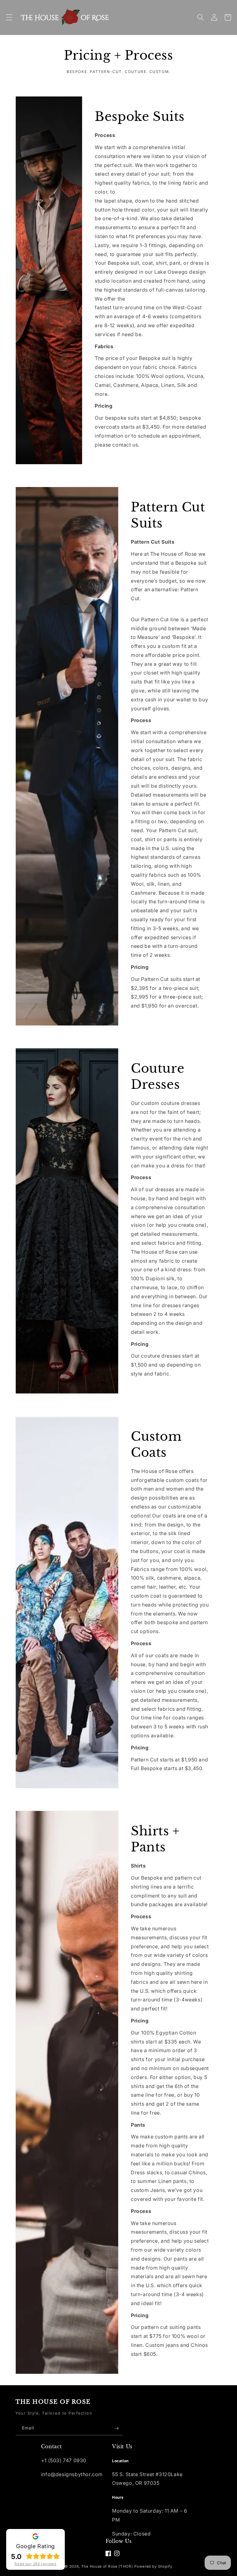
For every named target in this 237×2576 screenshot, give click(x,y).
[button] (9, 17)
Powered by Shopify (153, 2566)
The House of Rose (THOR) (107, 2566)
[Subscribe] (116, 2428)
